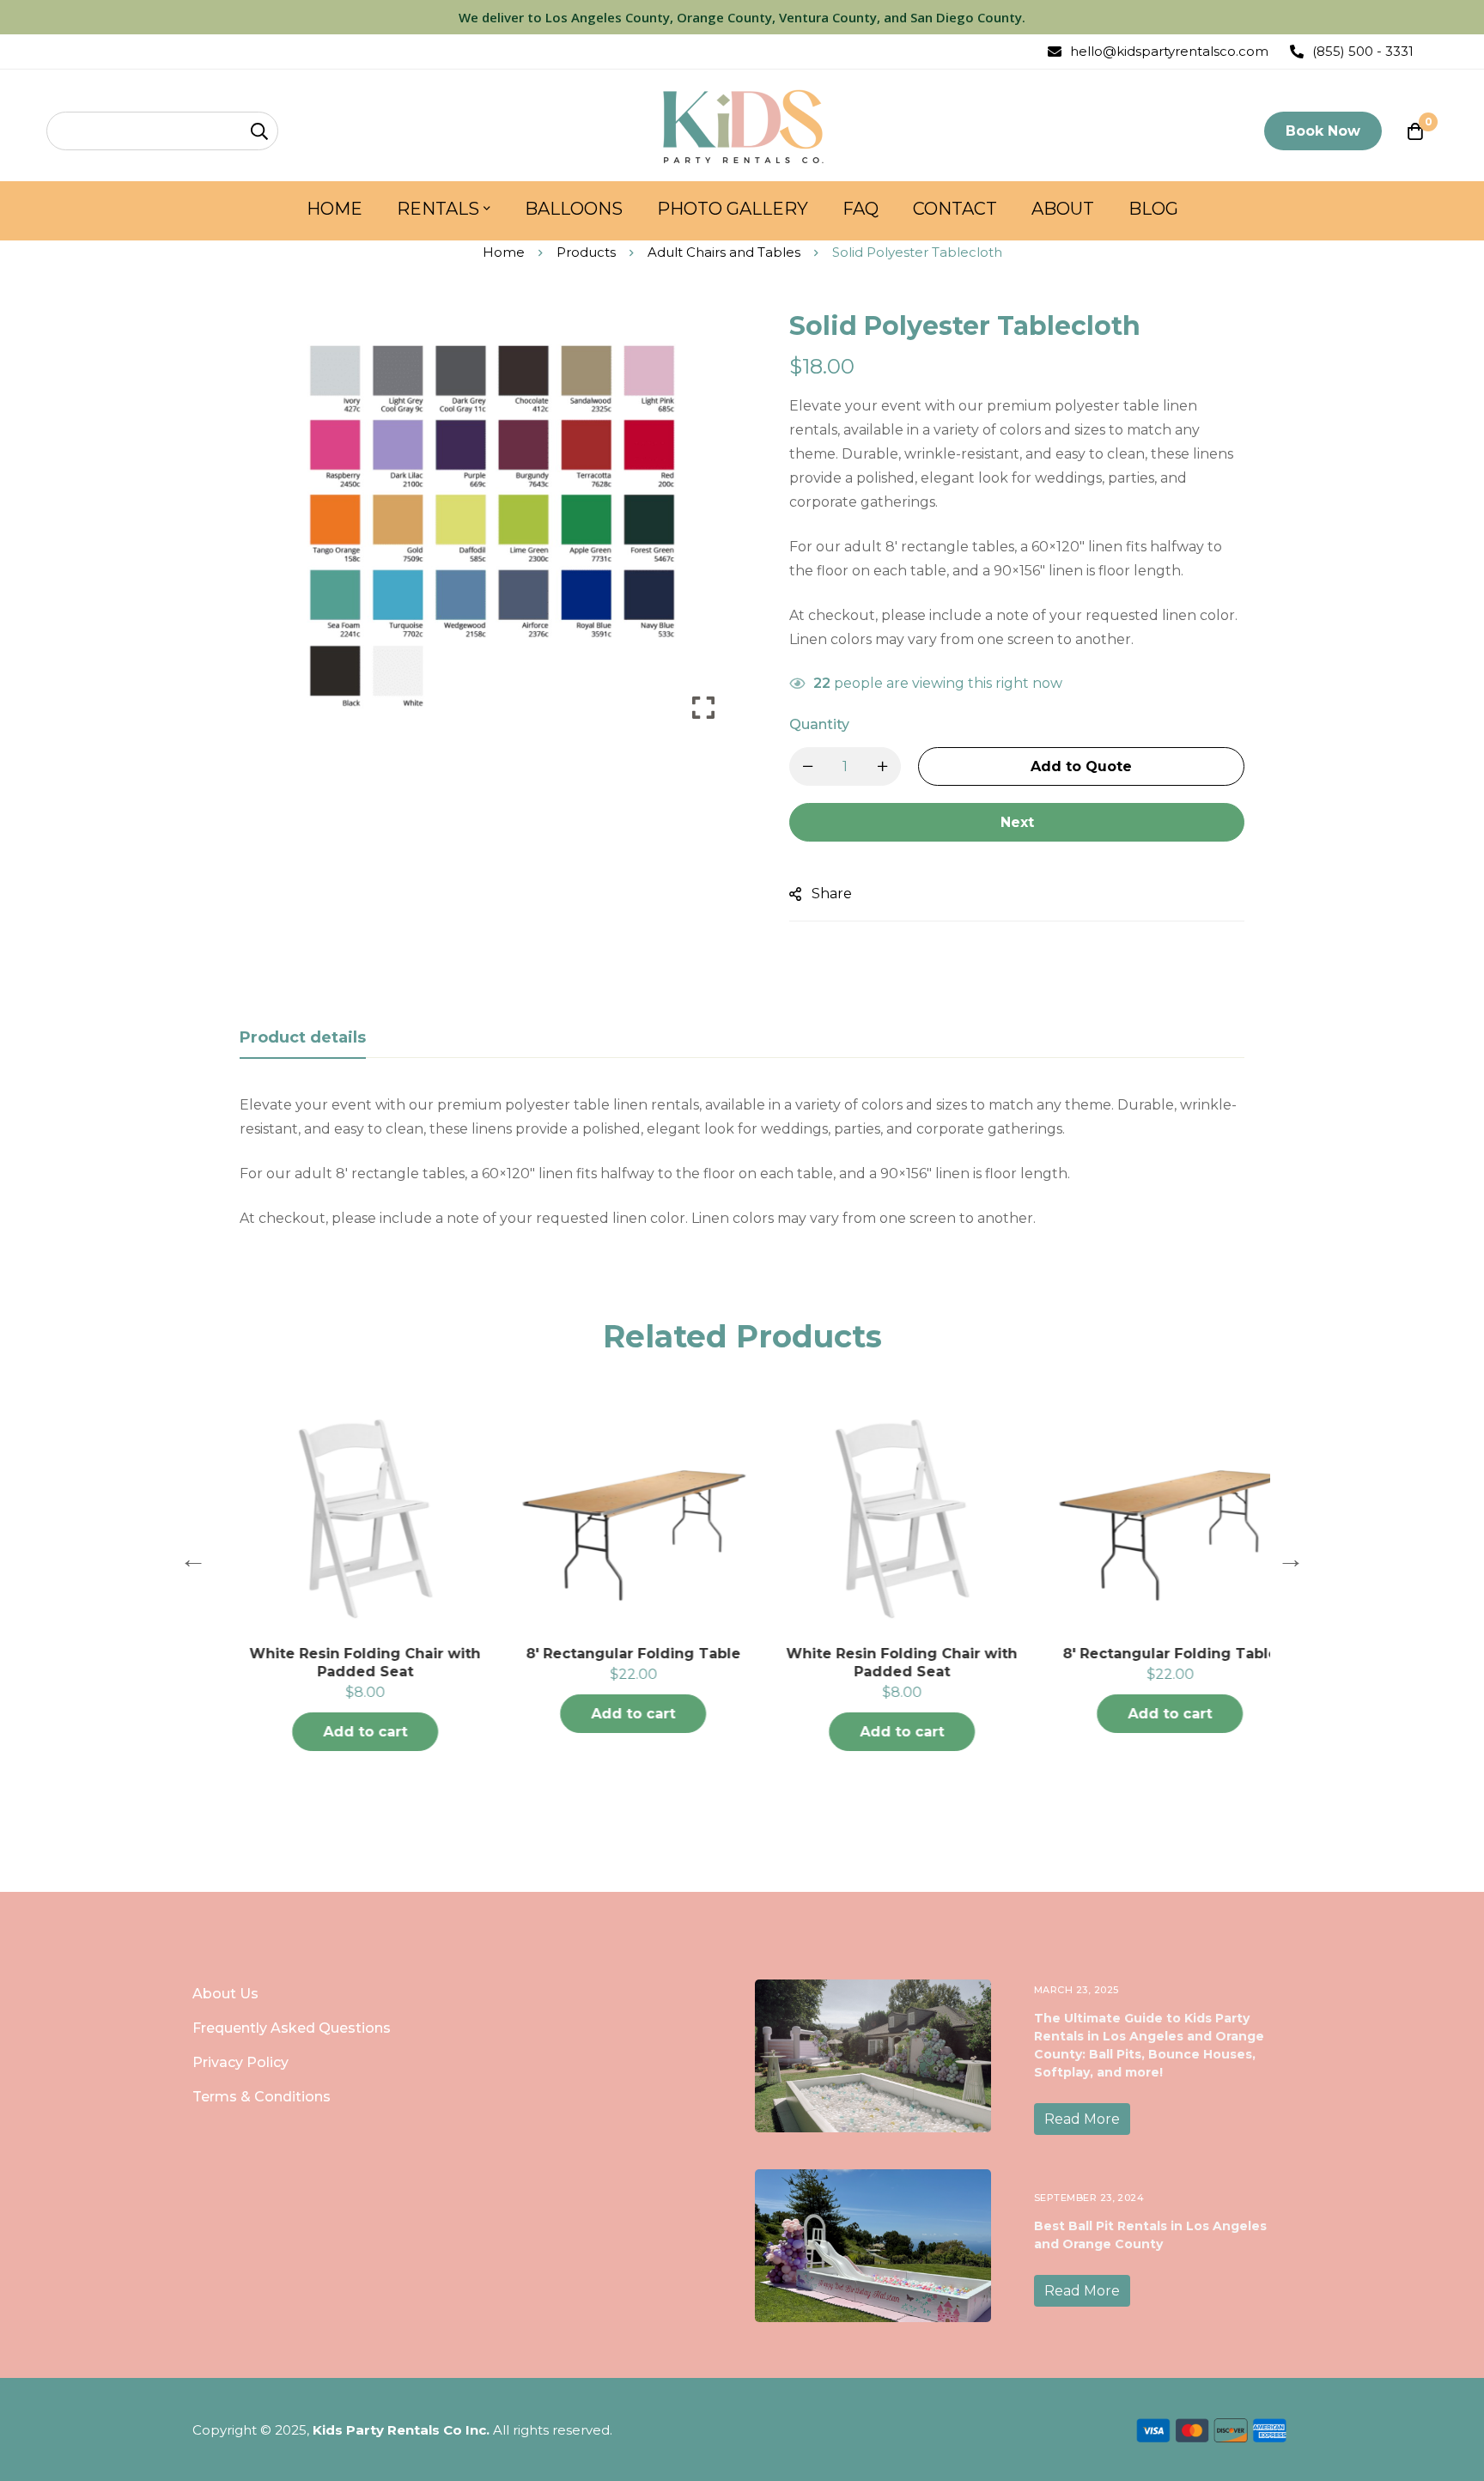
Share (832, 894)
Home (504, 252)
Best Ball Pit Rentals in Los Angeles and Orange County (1150, 2235)
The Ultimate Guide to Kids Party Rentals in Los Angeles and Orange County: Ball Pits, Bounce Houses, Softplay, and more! (1149, 2045)
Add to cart (340, 1732)
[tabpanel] (742, 1162)
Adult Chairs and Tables (724, 252)
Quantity (819, 724)
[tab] (303, 1038)
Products (586, 252)
